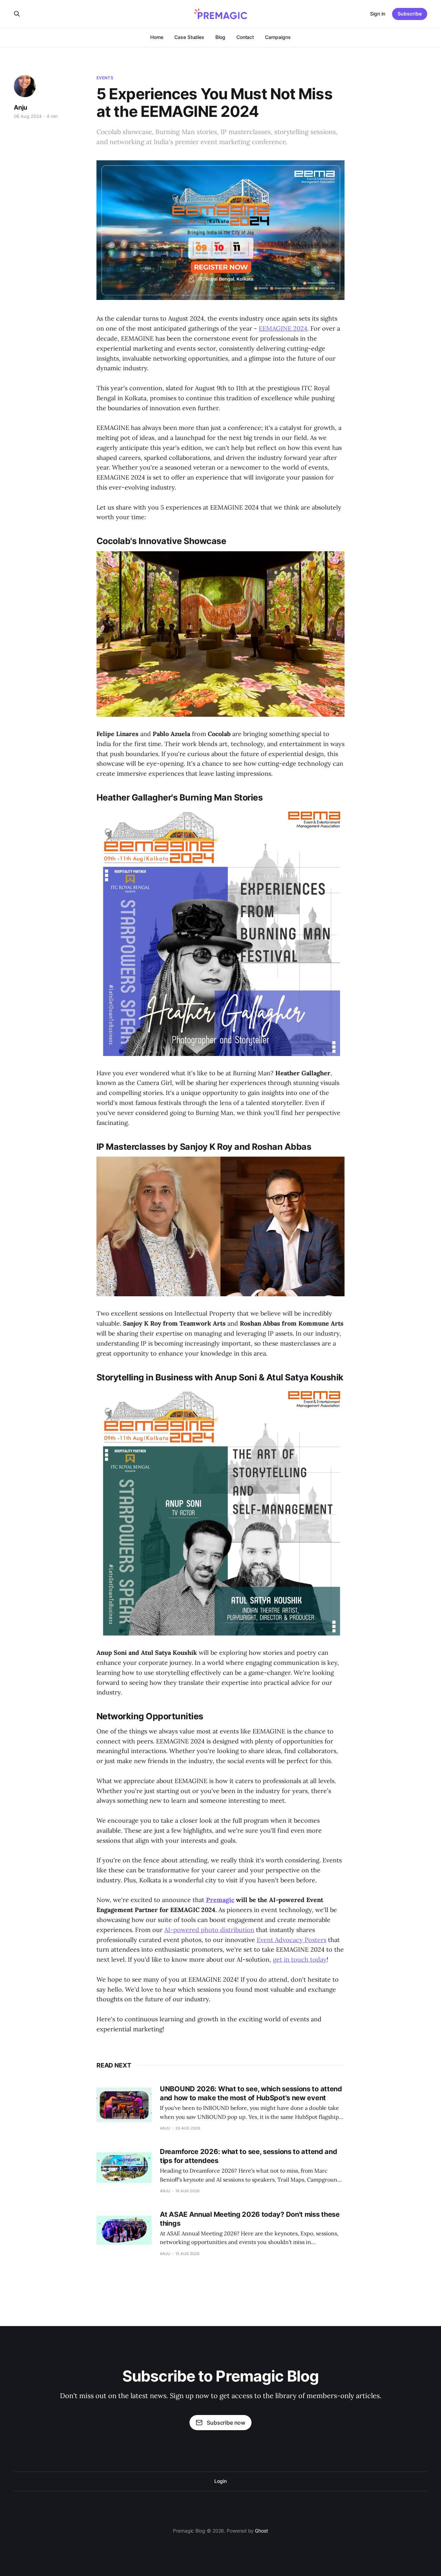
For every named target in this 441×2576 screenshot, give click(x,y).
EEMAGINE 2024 (283, 328)
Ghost (261, 2531)
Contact (245, 37)
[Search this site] (17, 14)
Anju (20, 107)
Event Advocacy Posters (291, 1940)
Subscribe (410, 14)
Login (220, 2481)
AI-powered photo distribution (209, 1930)
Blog (220, 37)
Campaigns (278, 37)
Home (157, 37)
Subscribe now (226, 2423)
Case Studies (189, 37)
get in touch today (300, 1959)
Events (105, 78)
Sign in (378, 14)
